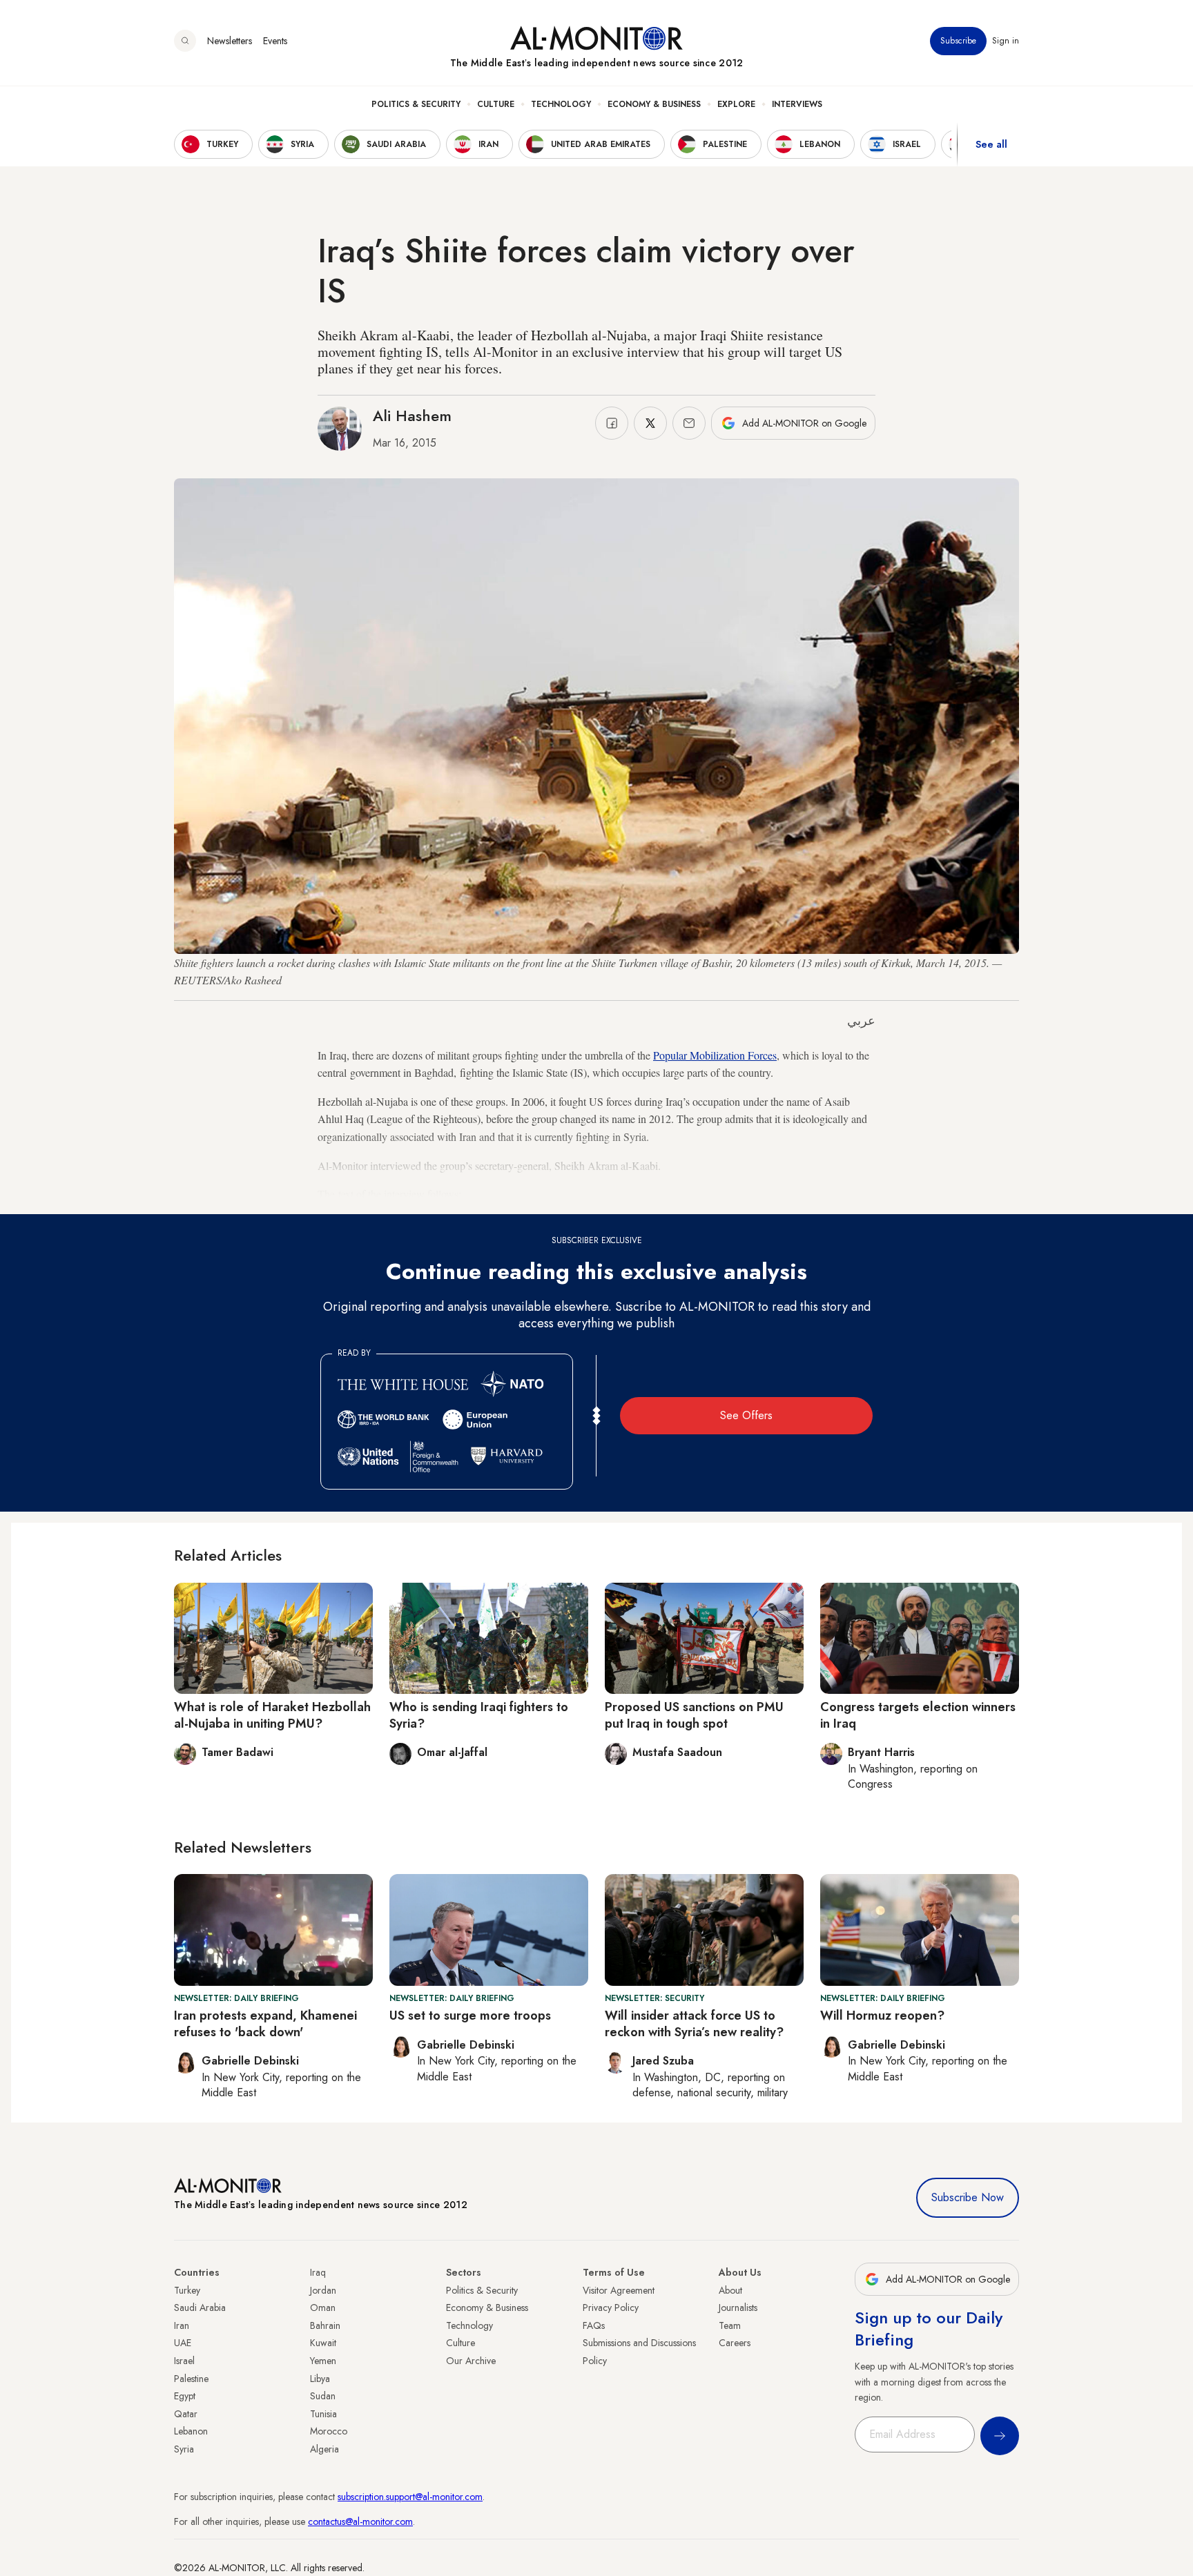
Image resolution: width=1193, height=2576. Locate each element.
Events (275, 41)
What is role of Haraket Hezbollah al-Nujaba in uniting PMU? (272, 1715)
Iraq (318, 2272)
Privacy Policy (611, 2307)
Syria (184, 2449)
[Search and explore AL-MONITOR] (185, 41)
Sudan (323, 2396)
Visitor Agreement (619, 2290)
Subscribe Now (968, 2197)
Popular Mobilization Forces (715, 1055)
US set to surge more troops (470, 2016)
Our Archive (471, 2361)
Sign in (1006, 41)
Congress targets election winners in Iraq (918, 1715)
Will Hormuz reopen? (882, 2016)
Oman (323, 2307)
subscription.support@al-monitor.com (410, 2497)
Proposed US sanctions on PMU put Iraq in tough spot (694, 1715)
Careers (735, 2343)
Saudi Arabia (200, 2307)
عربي (861, 1021)
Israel (184, 2361)
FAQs (594, 2325)
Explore (736, 104)
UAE (183, 2343)
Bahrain (325, 2325)
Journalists (738, 2307)
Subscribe (958, 41)
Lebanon (191, 2431)
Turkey (187, 2290)
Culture (496, 104)
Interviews (797, 104)
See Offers (746, 1415)
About (730, 2290)
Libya (320, 2379)
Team (730, 2325)
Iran (182, 2325)
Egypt (185, 2396)
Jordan (323, 2290)
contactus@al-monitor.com (360, 2521)
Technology (561, 104)
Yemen (323, 2361)
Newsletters (230, 41)
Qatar (186, 2414)
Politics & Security (416, 104)
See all (991, 144)
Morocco (329, 2431)
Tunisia (323, 2414)
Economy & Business (654, 104)
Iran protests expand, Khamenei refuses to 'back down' (265, 2023)
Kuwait (323, 2343)
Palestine (191, 2379)
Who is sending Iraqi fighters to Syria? (479, 1715)
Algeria (324, 2449)
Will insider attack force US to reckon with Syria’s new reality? (694, 2023)
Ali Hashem (412, 416)
